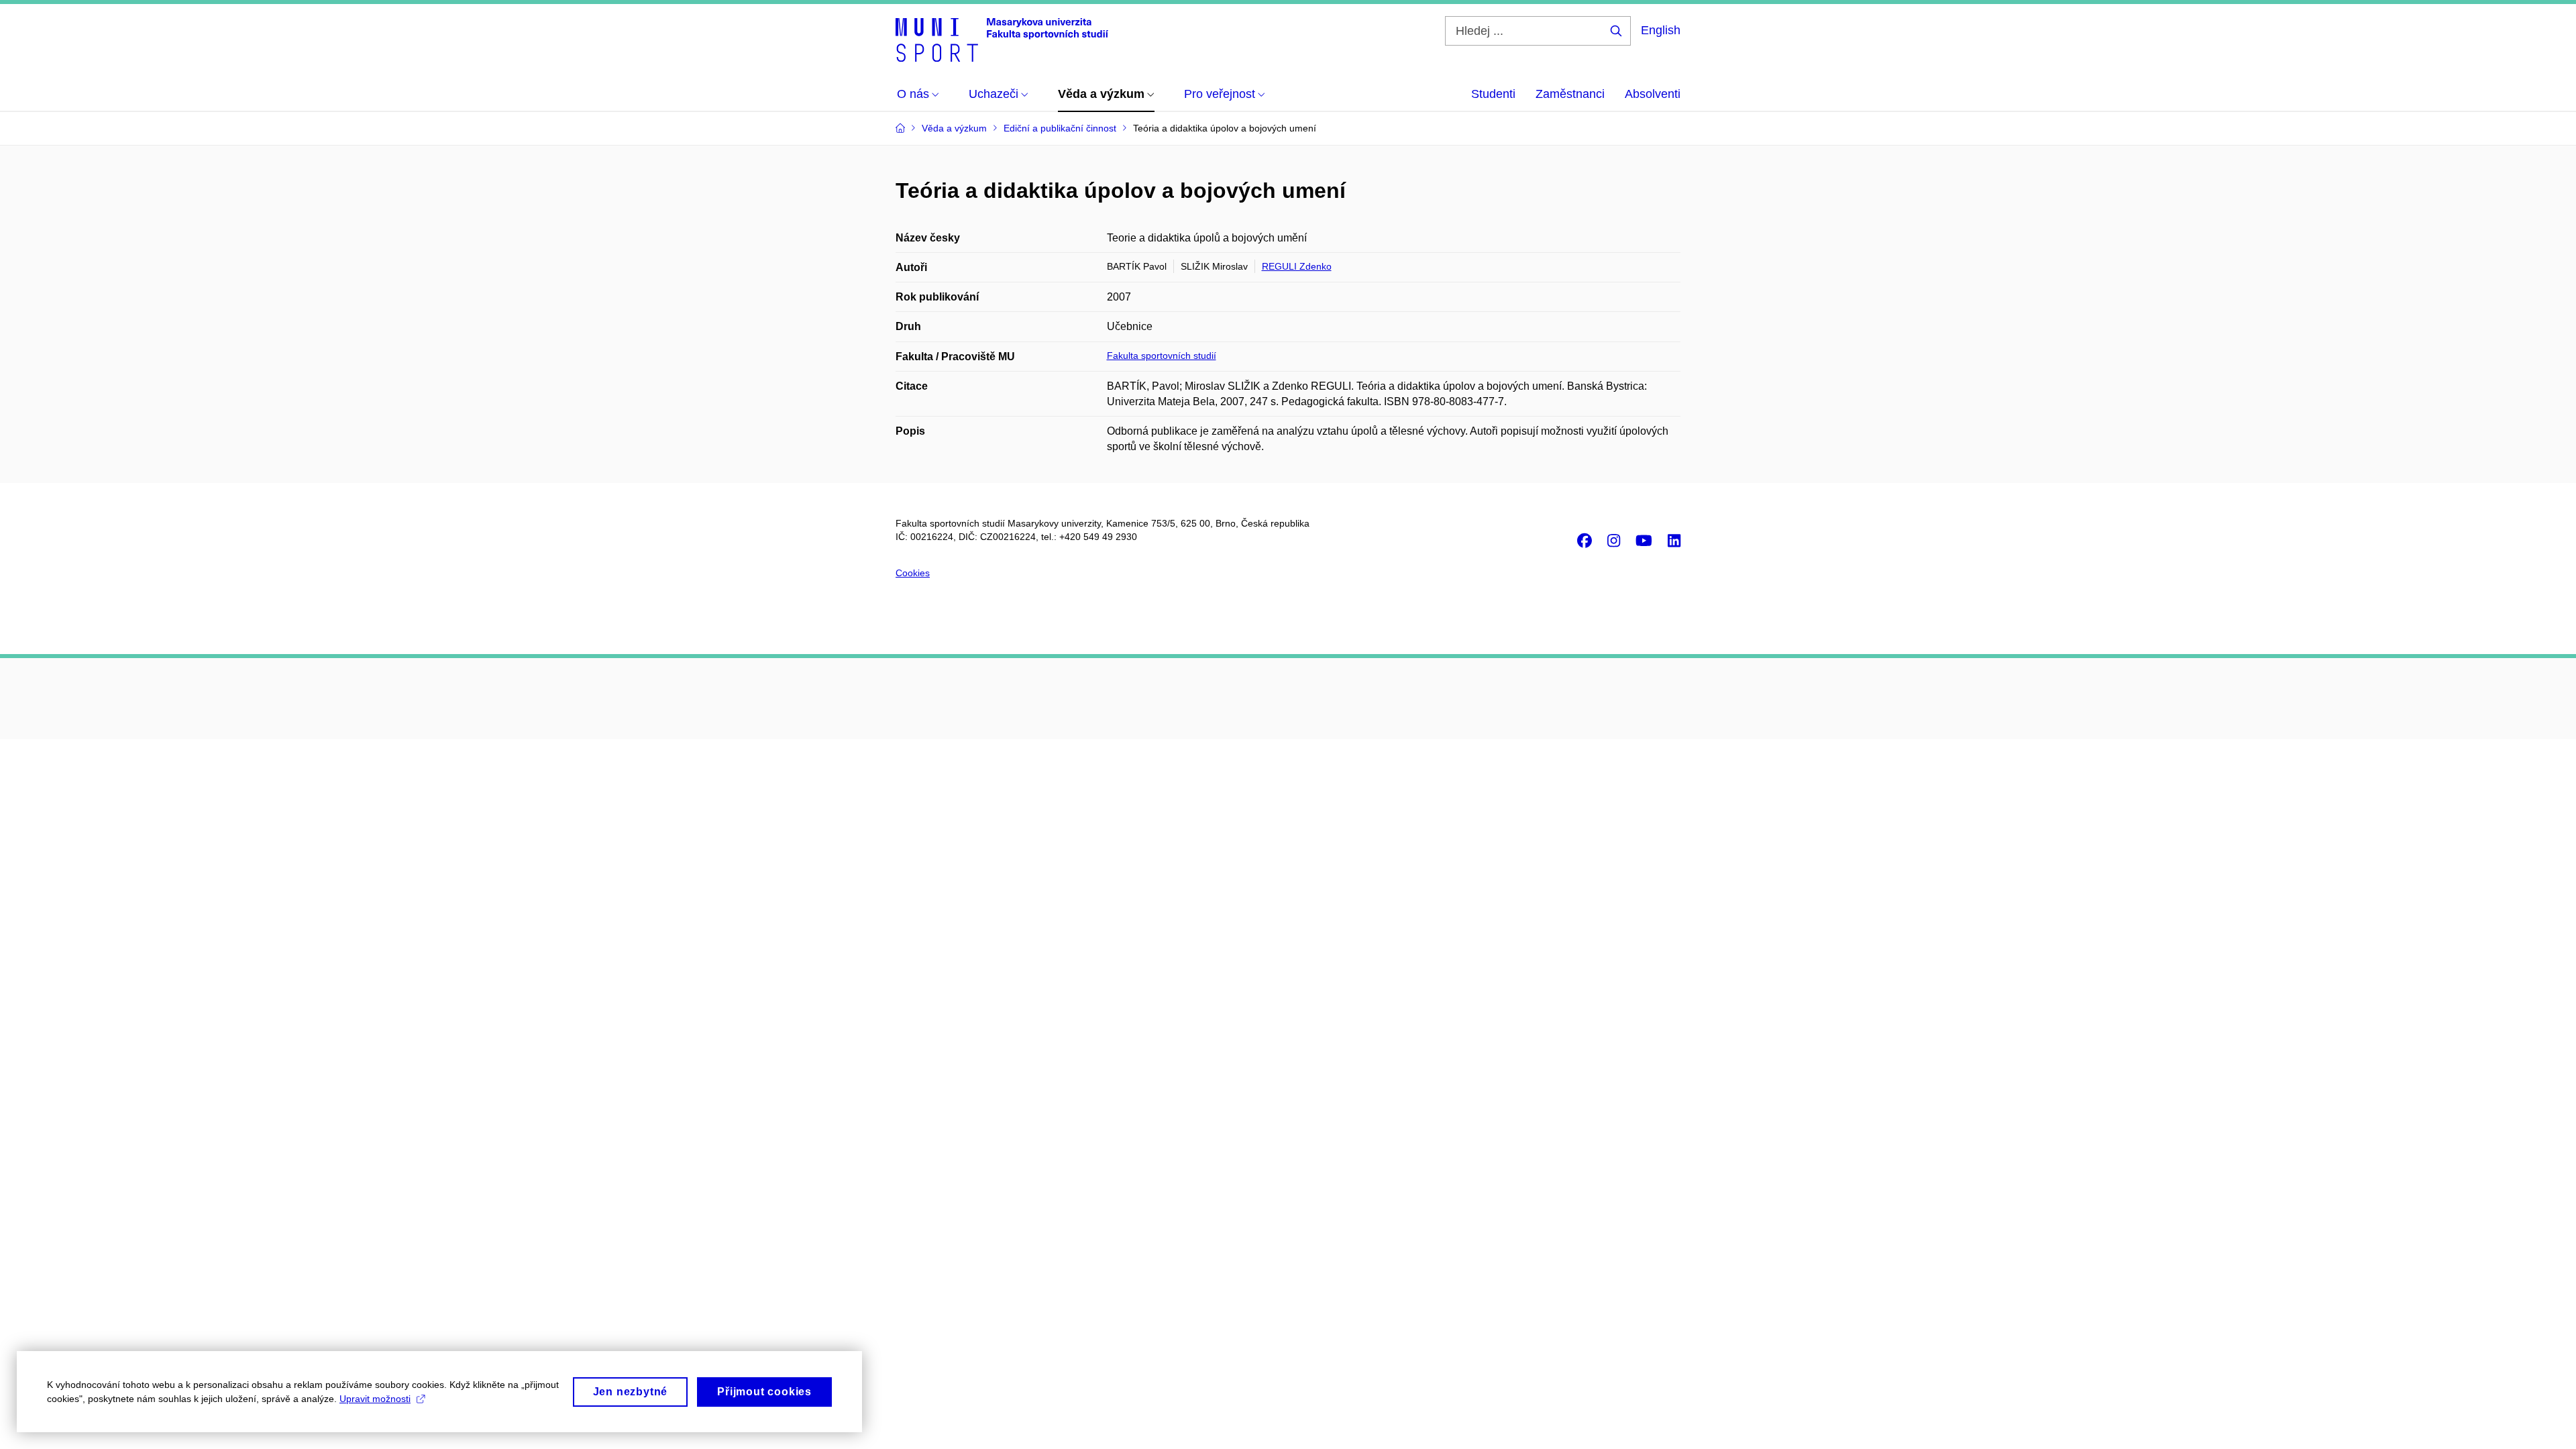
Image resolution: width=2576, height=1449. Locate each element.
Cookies (913, 573)
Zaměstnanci (1570, 94)
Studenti (1493, 94)
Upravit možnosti (375, 1399)
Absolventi (1653, 94)
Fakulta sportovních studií (1162, 356)
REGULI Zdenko (1297, 266)
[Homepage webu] (1002, 39)
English (1661, 30)
